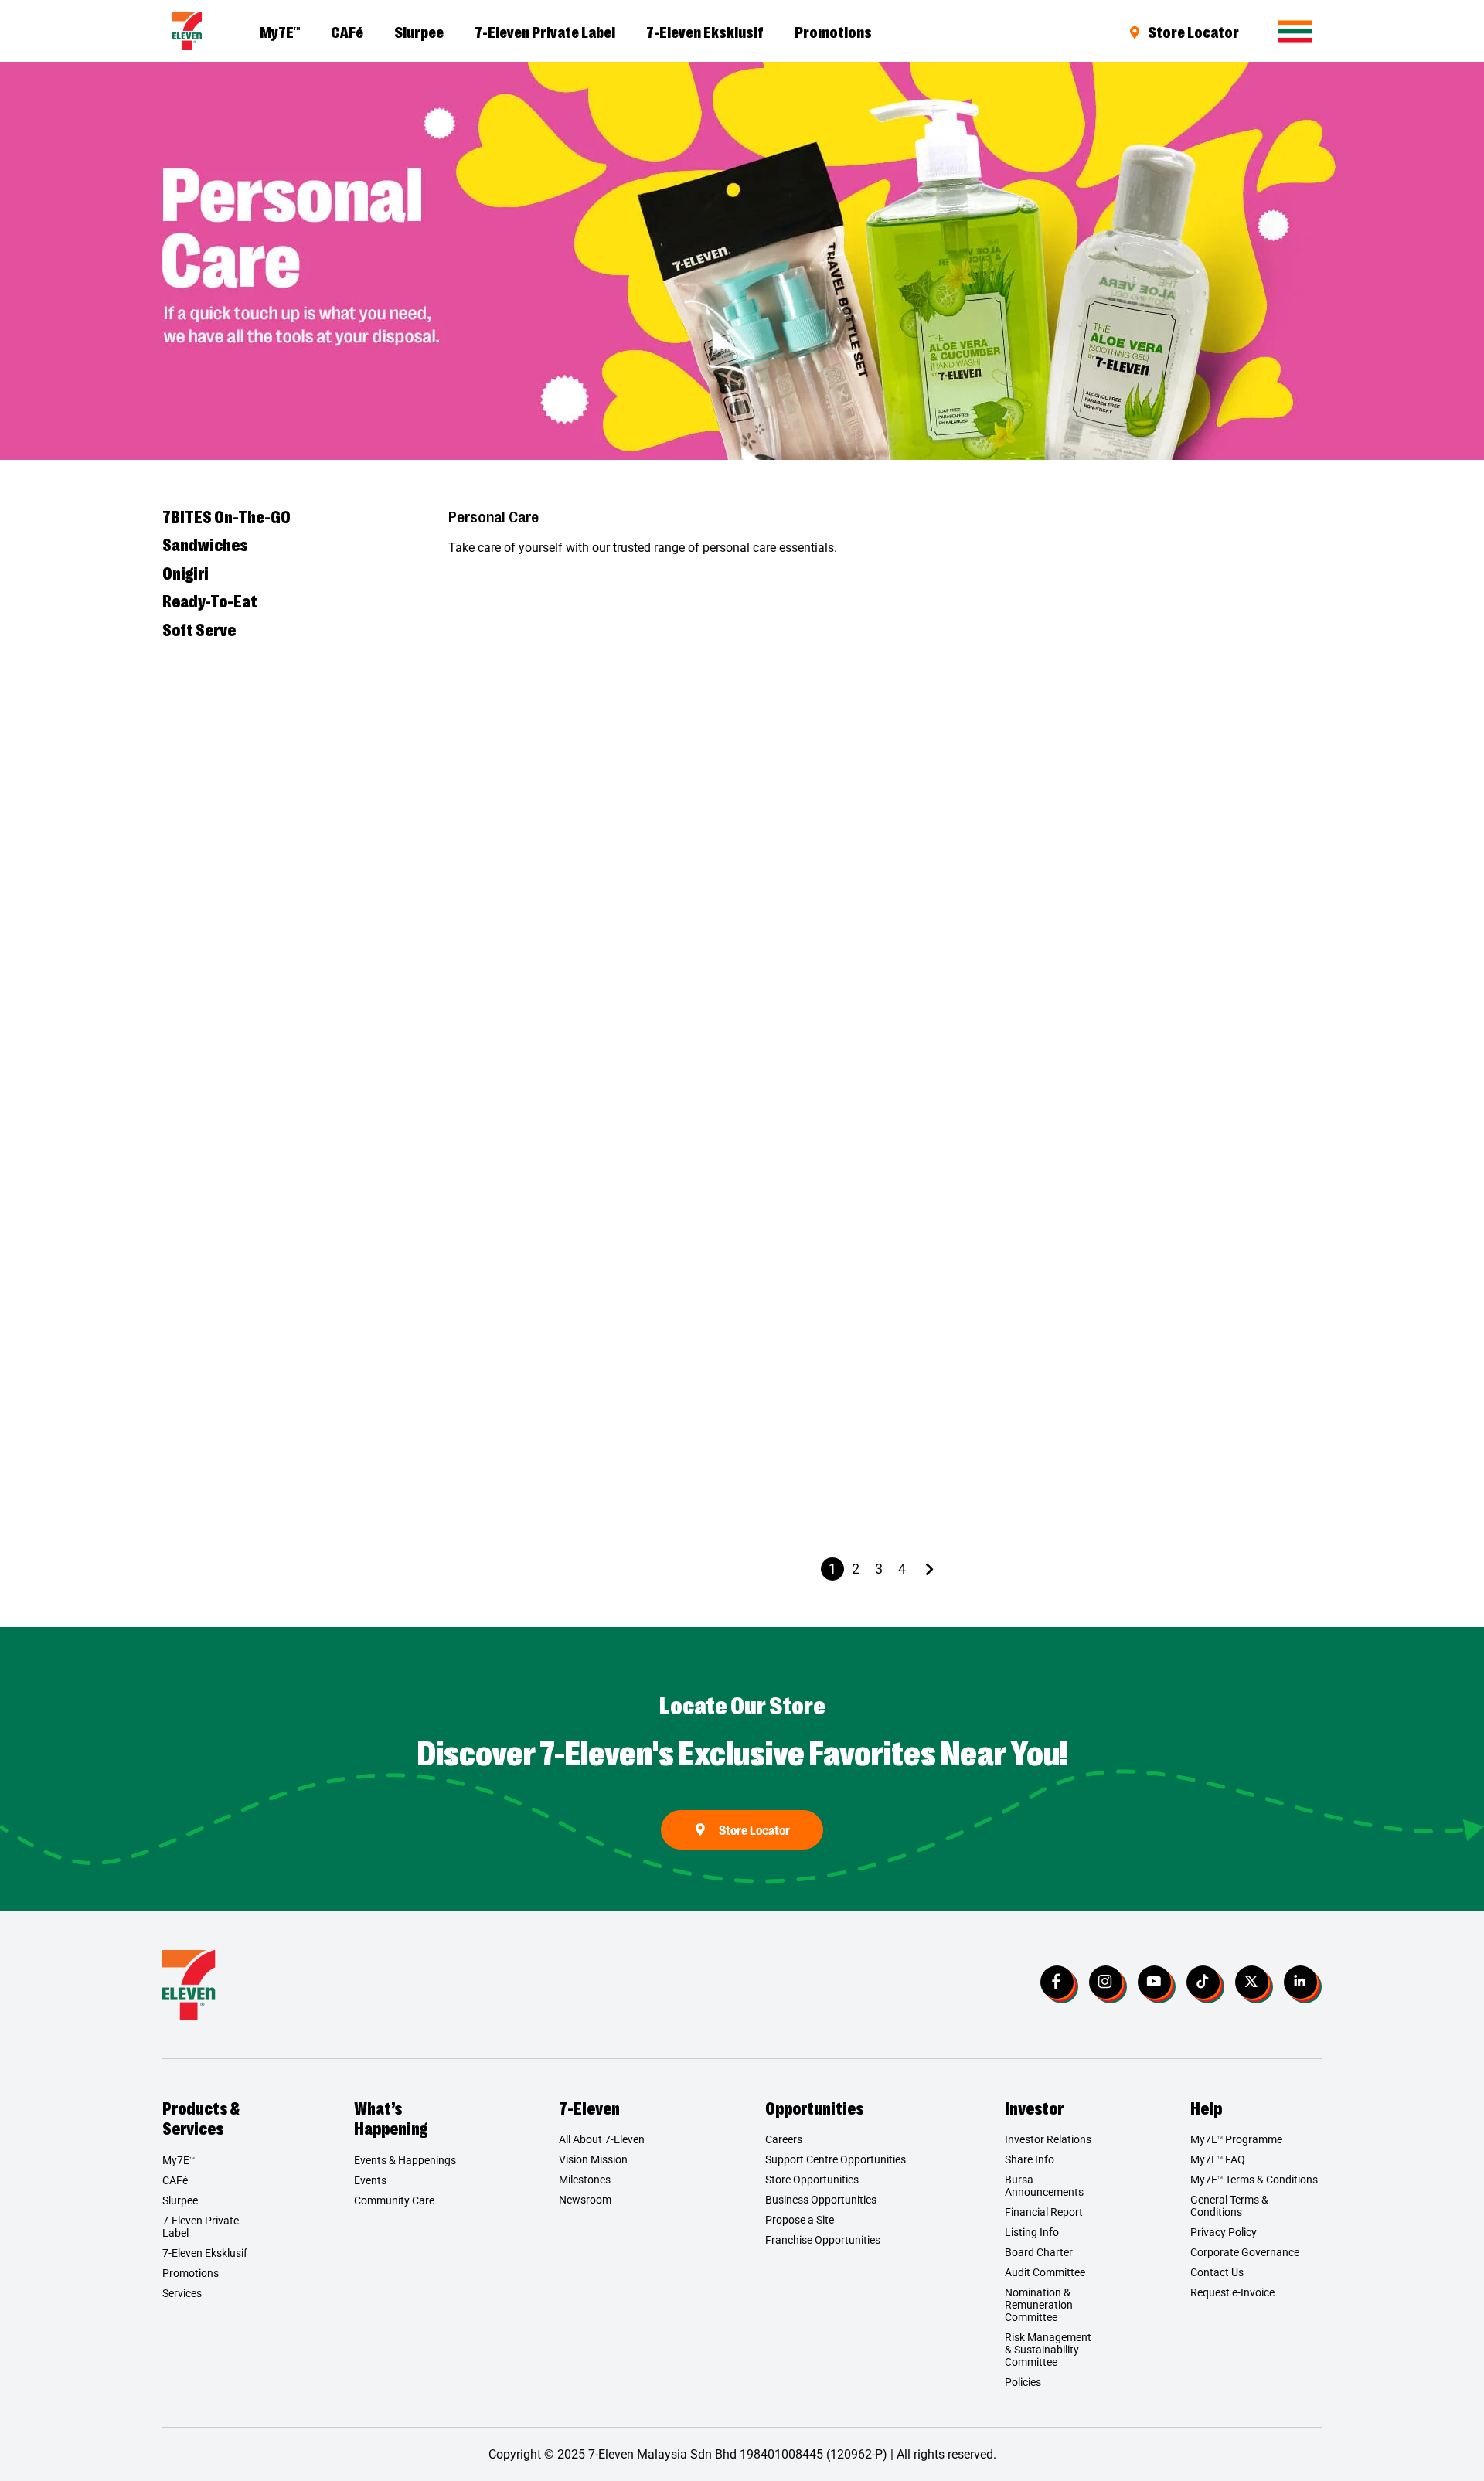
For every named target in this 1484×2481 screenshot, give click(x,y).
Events (370, 2180)
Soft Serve (199, 629)
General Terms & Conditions (1229, 2206)
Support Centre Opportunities (836, 2159)
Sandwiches (205, 544)
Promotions (833, 31)
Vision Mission (593, 2159)
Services (182, 2293)
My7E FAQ (1218, 2159)
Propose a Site (800, 2220)
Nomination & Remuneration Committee (1039, 2305)
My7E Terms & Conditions (1254, 2180)
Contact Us (1217, 2272)
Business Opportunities (821, 2200)
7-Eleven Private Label (545, 31)
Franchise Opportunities (823, 2240)
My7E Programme (1236, 2139)
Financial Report (1044, 2212)
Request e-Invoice (1232, 2292)
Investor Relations (1048, 2139)
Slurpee (419, 31)
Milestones (585, 2180)
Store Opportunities (812, 2180)
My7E (280, 31)
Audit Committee (1045, 2272)
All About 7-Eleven (602, 2139)
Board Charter (1039, 2252)
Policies (1023, 2382)
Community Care (394, 2200)
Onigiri (185, 573)
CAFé (347, 31)
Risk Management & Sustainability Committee (1048, 2350)
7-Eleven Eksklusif (705, 31)
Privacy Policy (1224, 2232)
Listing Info (1032, 2232)
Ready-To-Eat (210, 601)
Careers (784, 2139)
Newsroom (585, 2200)
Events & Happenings (405, 2160)
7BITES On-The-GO (226, 516)
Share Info (1030, 2159)
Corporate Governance (1245, 2252)
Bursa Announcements (1044, 2186)
